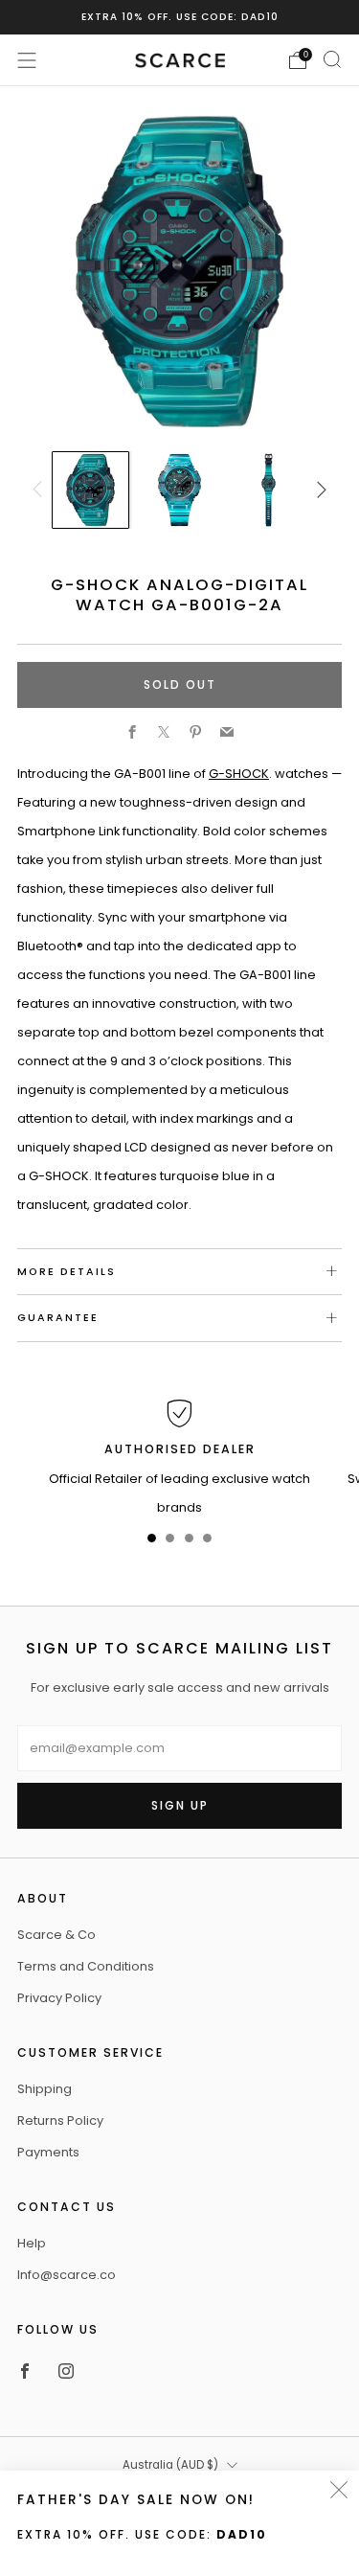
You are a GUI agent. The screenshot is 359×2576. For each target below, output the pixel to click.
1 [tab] (152, 1542)
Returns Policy (60, 2120)
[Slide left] (40, 490)
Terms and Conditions (86, 1966)
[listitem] (180, 17)
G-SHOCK (239, 774)
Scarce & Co (56, 1935)
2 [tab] (170, 1542)
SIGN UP (180, 1805)
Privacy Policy (59, 1998)
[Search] (332, 59)
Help (32, 2243)
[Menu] (27, 60)
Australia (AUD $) (170, 2465)
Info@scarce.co (67, 2275)
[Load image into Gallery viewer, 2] (179, 490)
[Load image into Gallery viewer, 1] (90, 490)
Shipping (45, 2089)
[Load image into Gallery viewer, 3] (268, 490)
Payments (48, 2152)
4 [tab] (207, 1542)
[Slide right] (319, 490)
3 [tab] (189, 1542)
